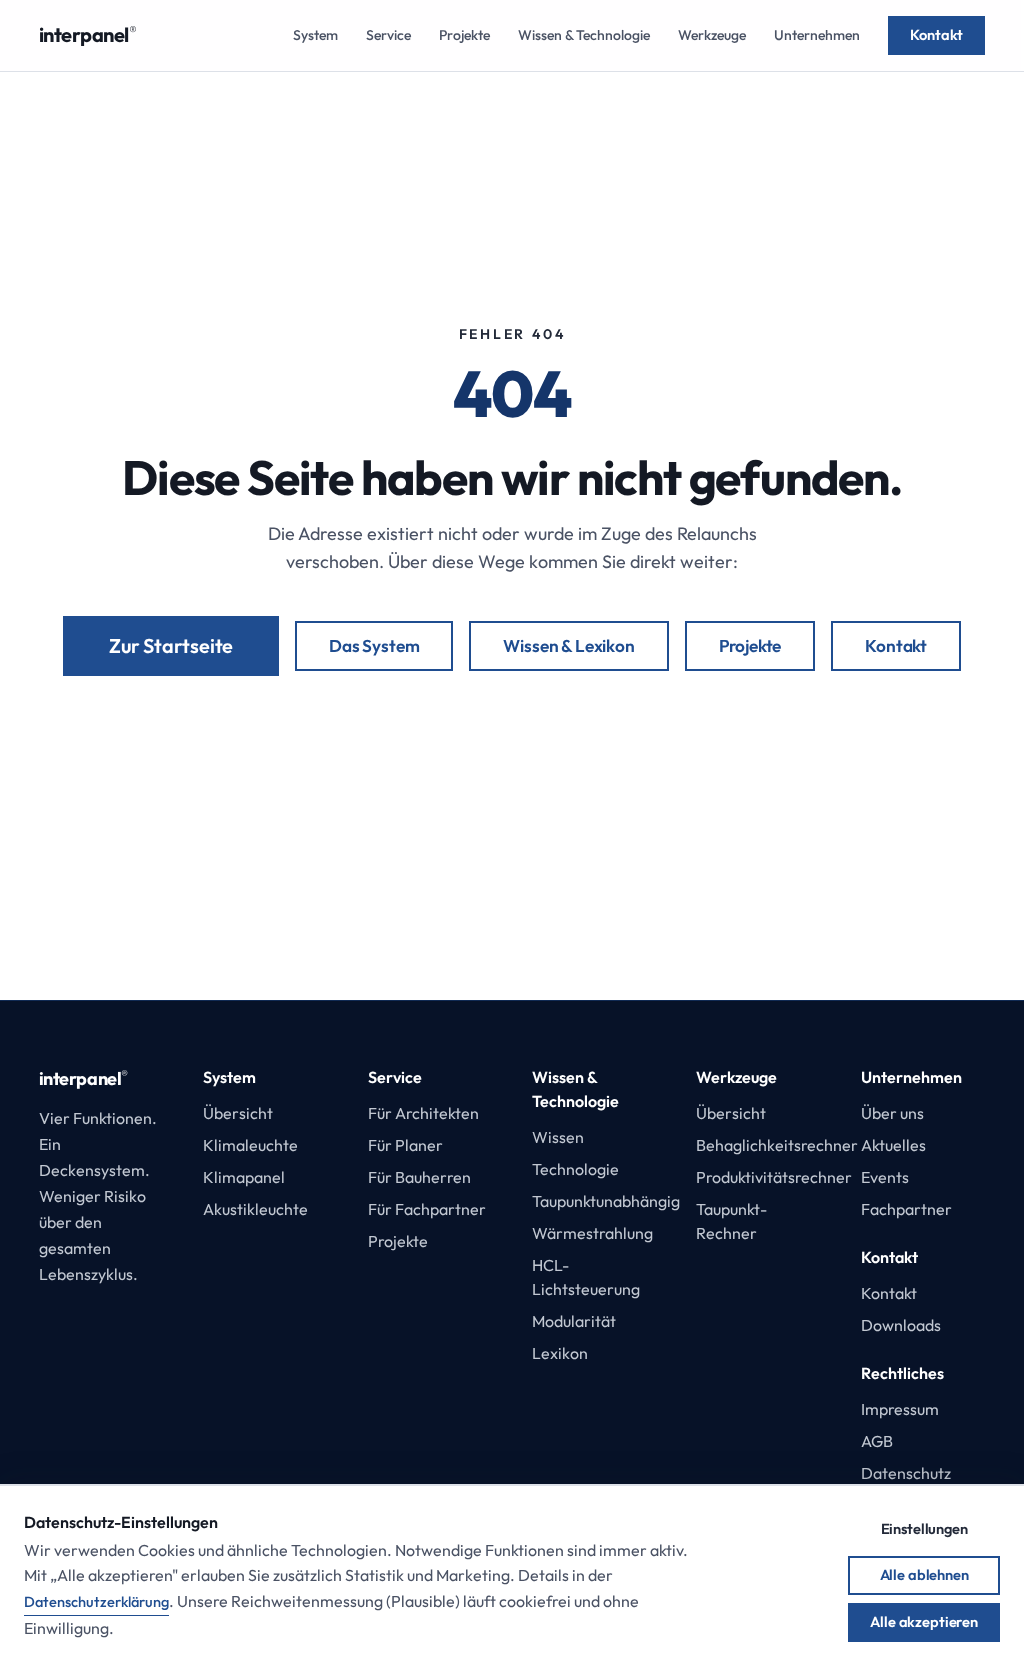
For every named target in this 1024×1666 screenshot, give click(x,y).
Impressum (900, 1409)
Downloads (901, 1325)
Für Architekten (423, 1113)
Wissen (558, 1137)
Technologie (575, 1169)
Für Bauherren (419, 1177)
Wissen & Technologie (584, 35)
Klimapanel (244, 1177)
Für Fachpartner (427, 1209)
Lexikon (560, 1353)
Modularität (574, 1321)
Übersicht (238, 1113)
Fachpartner (906, 1209)
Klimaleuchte (250, 1145)
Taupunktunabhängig (606, 1201)
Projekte (464, 35)
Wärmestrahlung (592, 1233)
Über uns (892, 1113)
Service (388, 35)
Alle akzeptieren (924, 1621)
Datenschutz (906, 1473)
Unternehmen (817, 35)
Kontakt (936, 34)
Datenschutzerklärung (96, 1601)
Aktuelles (893, 1145)
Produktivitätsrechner (774, 1177)
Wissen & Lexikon (568, 645)
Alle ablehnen (924, 1574)
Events (885, 1177)
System (315, 35)
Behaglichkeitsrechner (777, 1145)
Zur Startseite (171, 645)
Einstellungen (924, 1528)
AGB (877, 1441)
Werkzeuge (712, 35)
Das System (374, 645)
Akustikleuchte (255, 1209)
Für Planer (405, 1145)
